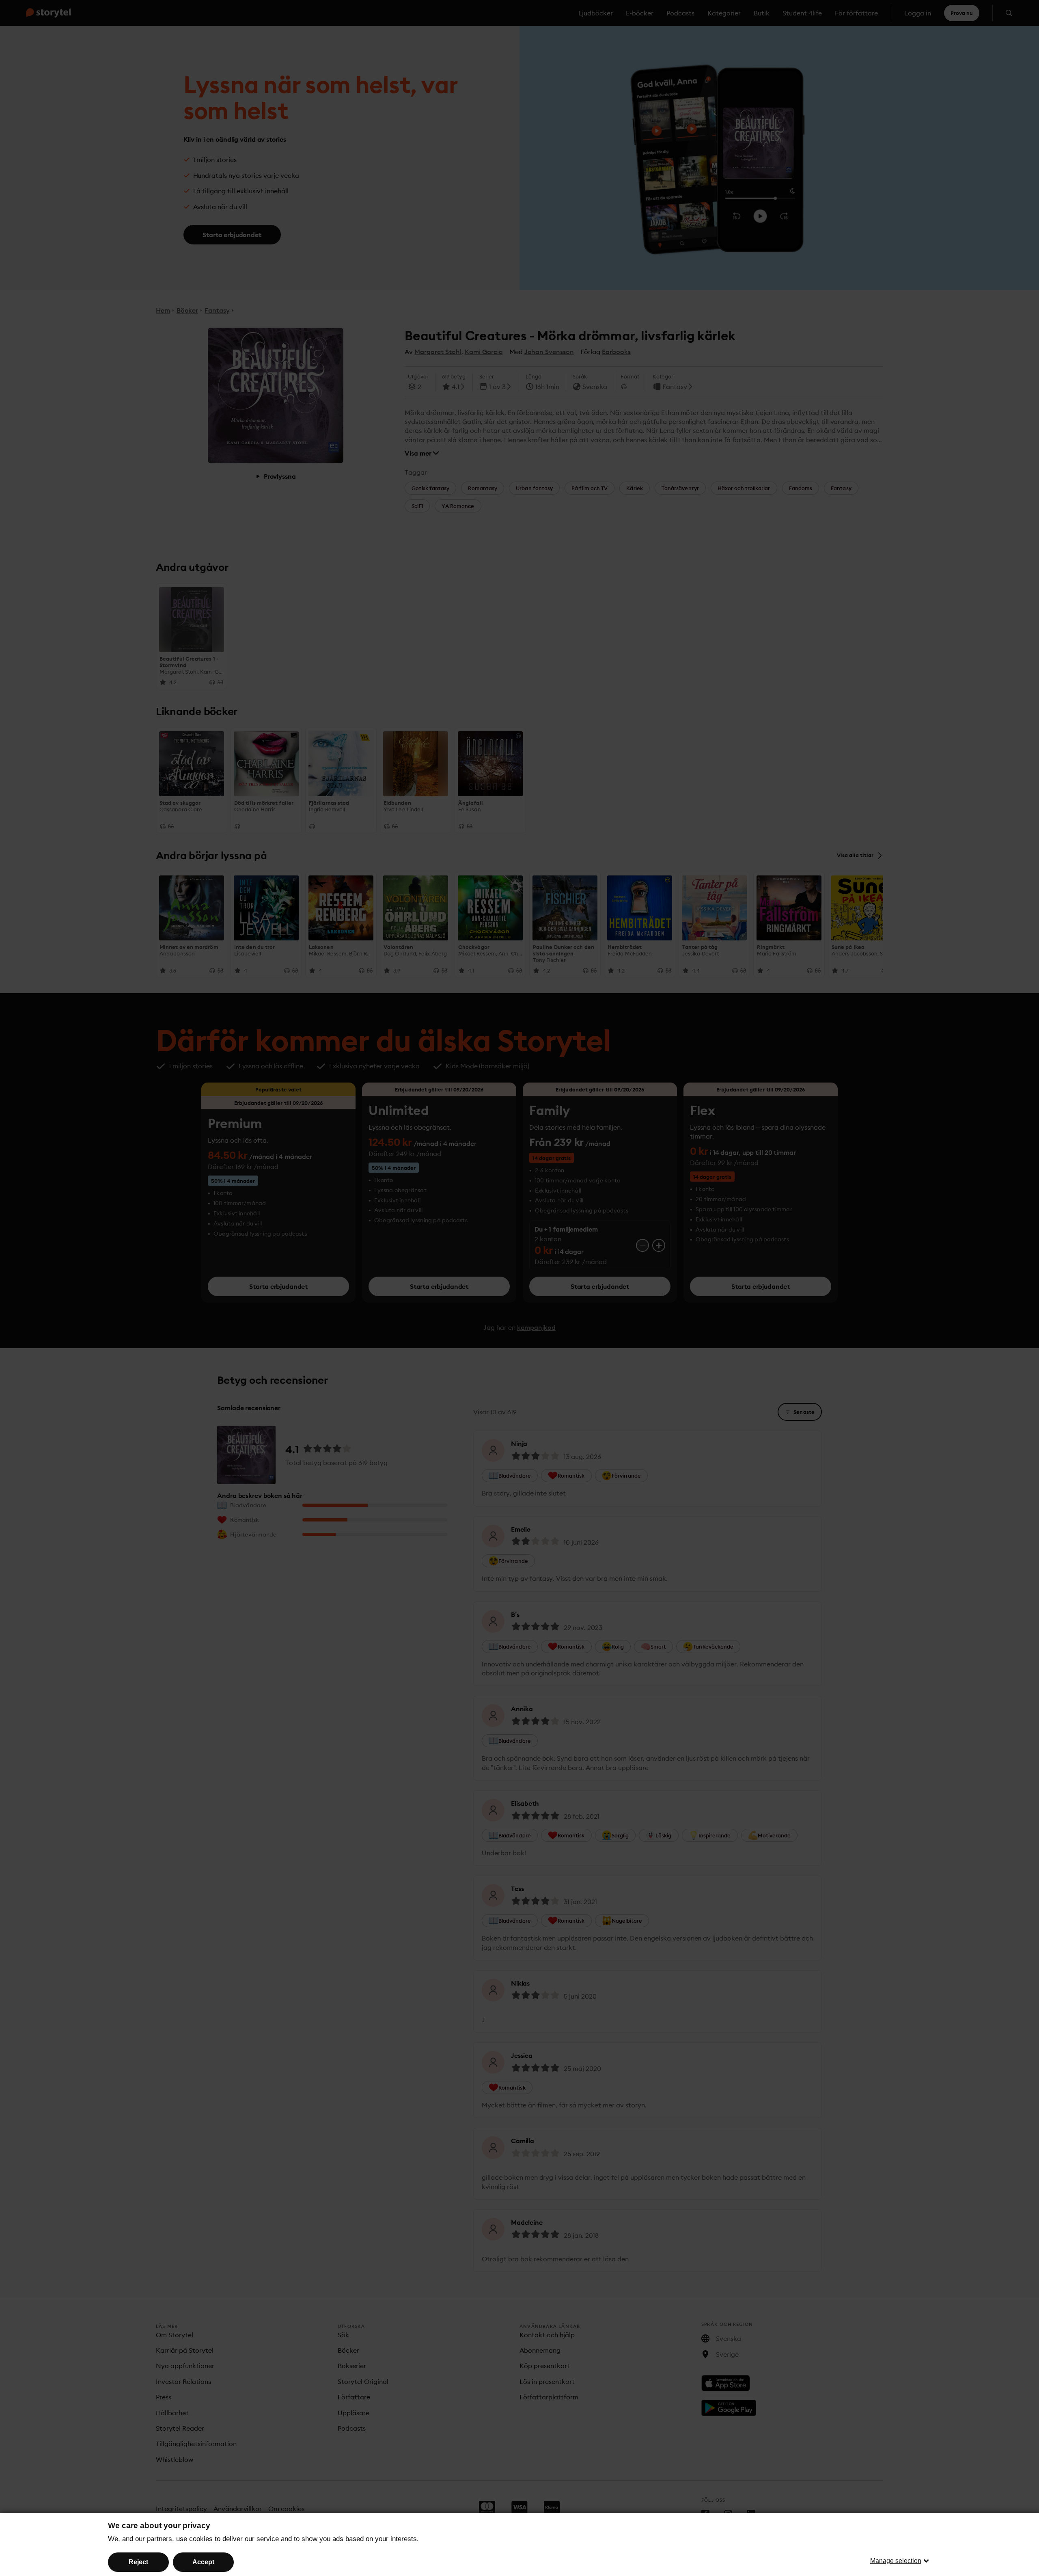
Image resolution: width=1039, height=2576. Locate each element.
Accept (203, 2562)
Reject (138, 2562)
